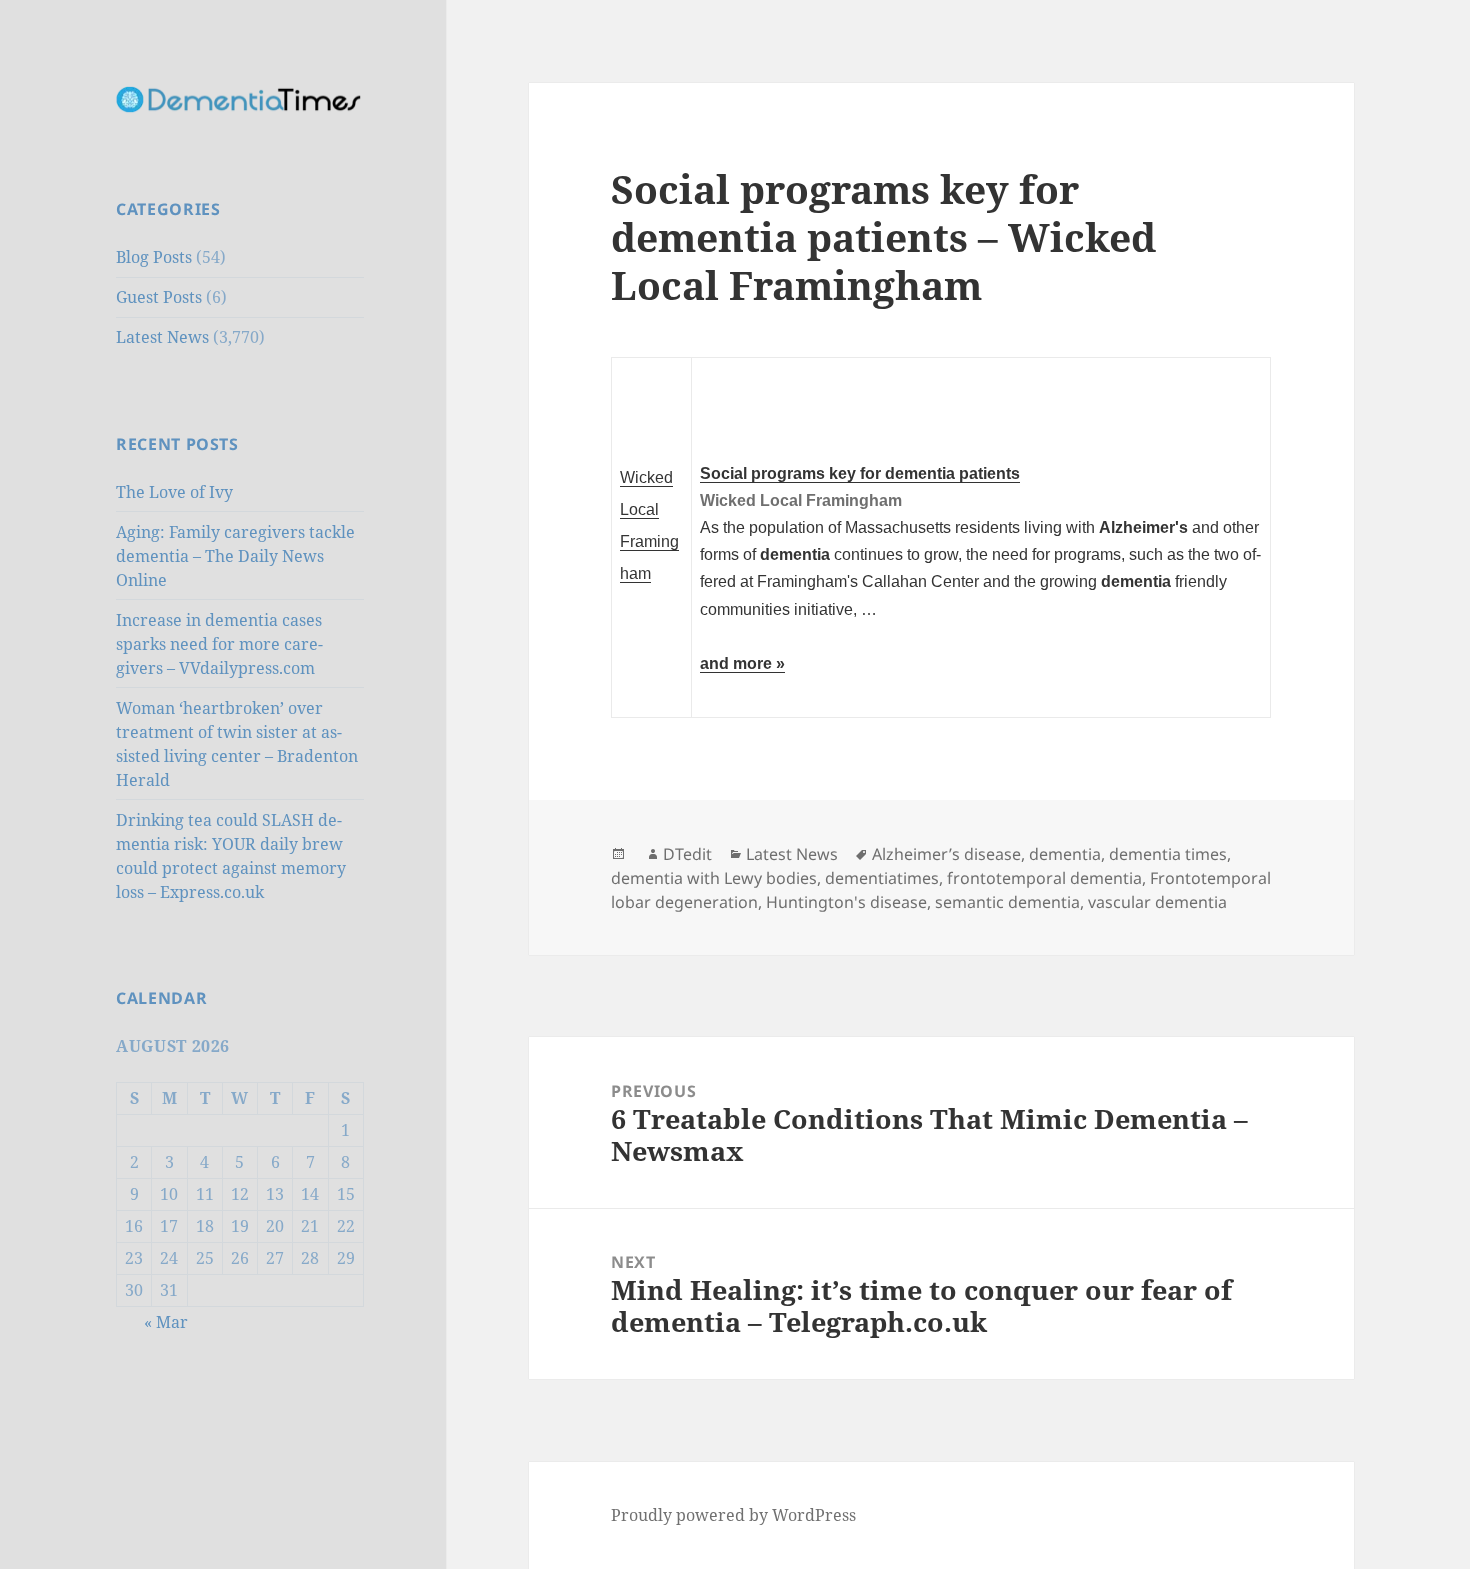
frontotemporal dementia (1044, 878)
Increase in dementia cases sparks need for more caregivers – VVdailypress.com (219, 644)
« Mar (166, 1322)
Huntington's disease (846, 902)
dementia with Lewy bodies (714, 878)
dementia (1065, 854)
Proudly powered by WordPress (733, 1515)
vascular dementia (1157, 902)
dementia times (1168, 854)
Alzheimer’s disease (946, 854)
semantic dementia (1007, 902)
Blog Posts (154, 257)
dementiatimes (882, 878)
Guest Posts (159, 297)
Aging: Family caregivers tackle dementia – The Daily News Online (235, 556)
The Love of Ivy (174, 492)
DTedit (687, 854)
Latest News (162, 337)
